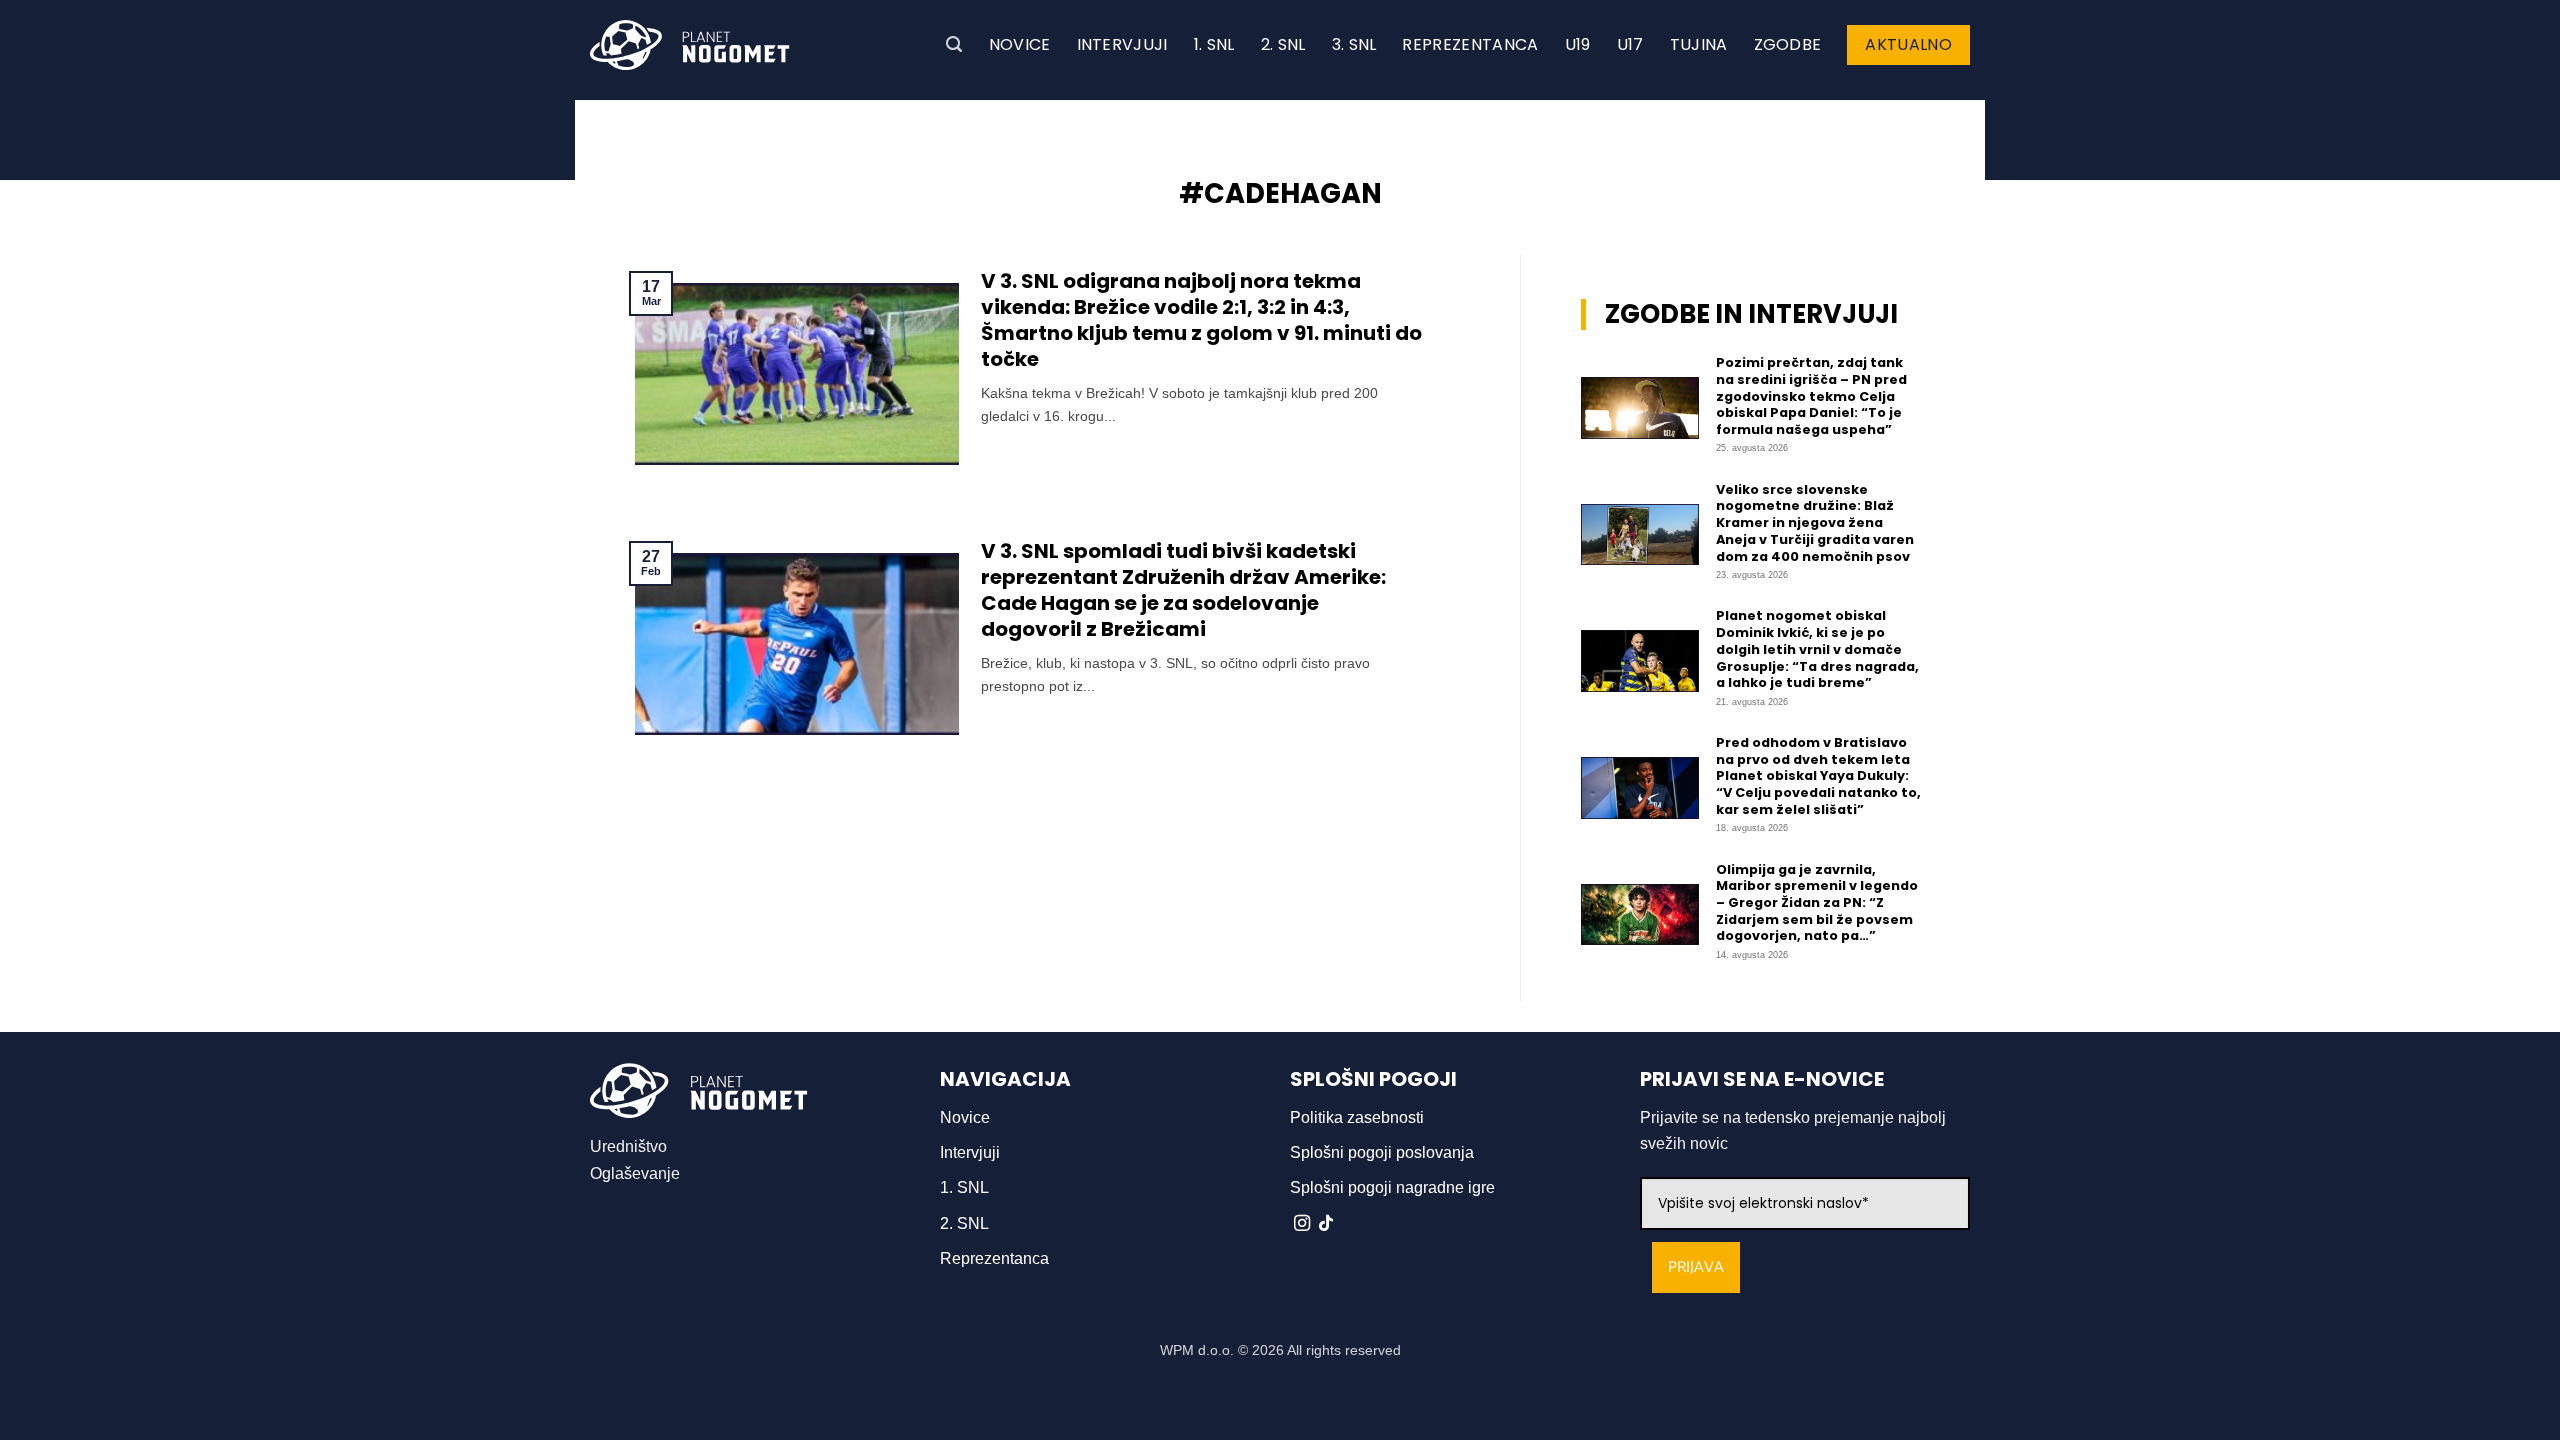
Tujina (1699, 44)
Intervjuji (1122, 44)
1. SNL (1214, 44)
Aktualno (1908, 44)
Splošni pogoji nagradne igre (1392, 1187)
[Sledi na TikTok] (1326, 1224)
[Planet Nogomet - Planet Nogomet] (690, 45)
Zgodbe (1788, 44)
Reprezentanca (1470, 44)
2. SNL (1283, 44)
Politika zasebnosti (1357, 1117)
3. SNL (1354, 44)
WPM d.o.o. (1197, 1350)
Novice (1020, 44)
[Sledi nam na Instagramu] (1302, 1224)
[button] (954, 44)
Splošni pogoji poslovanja (1382, 1152)
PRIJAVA (1696, 1267)
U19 (1578, 44)
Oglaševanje (635, 1173)
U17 (1630, 44)
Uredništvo (628, 1146)
